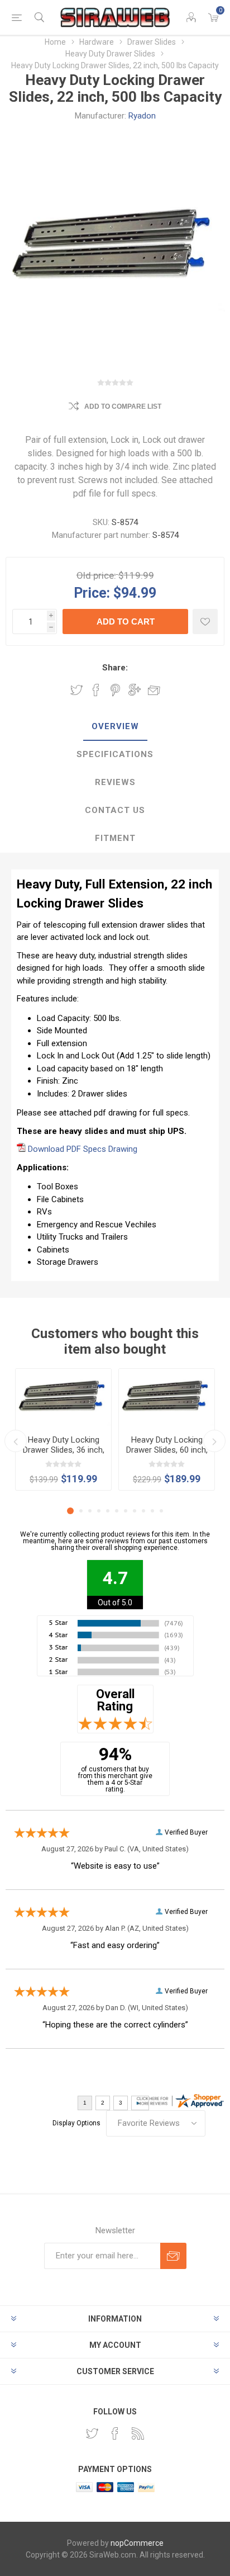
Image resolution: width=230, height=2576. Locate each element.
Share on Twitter (76, 690)
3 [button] (90, 1511)
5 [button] (108, 1511)
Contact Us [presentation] (115, 810)
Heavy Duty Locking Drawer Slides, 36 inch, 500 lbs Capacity (64, 1450)
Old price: (96, 575)
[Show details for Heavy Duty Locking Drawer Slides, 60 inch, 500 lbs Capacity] (167, 1398)
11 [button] (161, 1511)
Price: (92, 592)
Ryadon (142, 116)
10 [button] (152, 1511)
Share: (115, 668)
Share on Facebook (96, 690)
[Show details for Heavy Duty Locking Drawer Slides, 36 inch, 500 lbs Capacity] (63, 1398)
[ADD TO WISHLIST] (205, 621)
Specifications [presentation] (115, 754)
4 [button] (99, 1511)
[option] (63, 1429)
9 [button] (143, 1511)
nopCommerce (137, 2543)
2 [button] (81, 1511)
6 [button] (117, 1511)
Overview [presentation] (115, 726)
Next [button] (214, 1441)
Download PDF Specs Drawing (83, 1149)
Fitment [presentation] (115, 838)
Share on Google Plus (135, 690)
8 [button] (135, 1511)
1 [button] (70, 1511)
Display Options (76, 2123)
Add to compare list (123, 407)
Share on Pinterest (115, 690)
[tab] (115, 727)
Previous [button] (16, 1441)
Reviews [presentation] (115, 782)
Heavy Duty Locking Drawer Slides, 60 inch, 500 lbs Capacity (167, 1450)
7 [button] (126, 1511)
